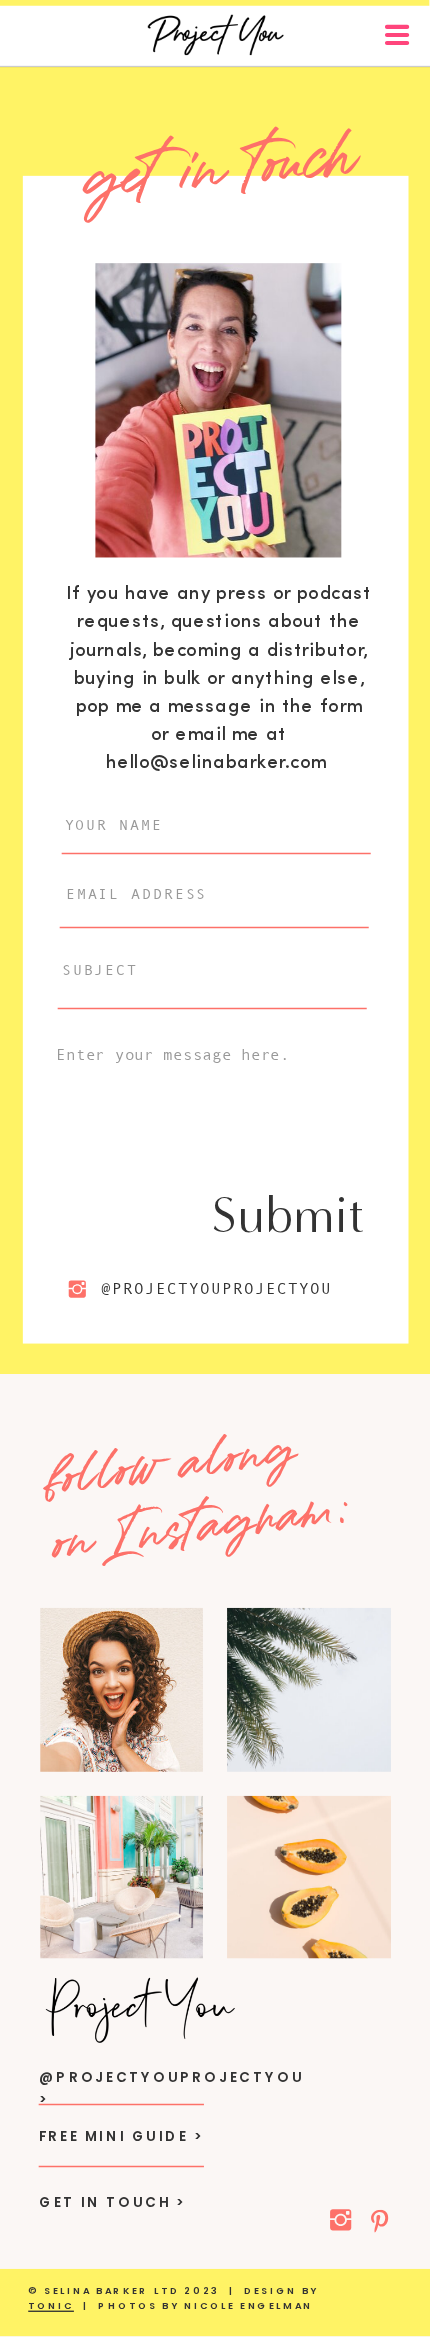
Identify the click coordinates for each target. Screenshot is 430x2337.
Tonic (51, 2307)
